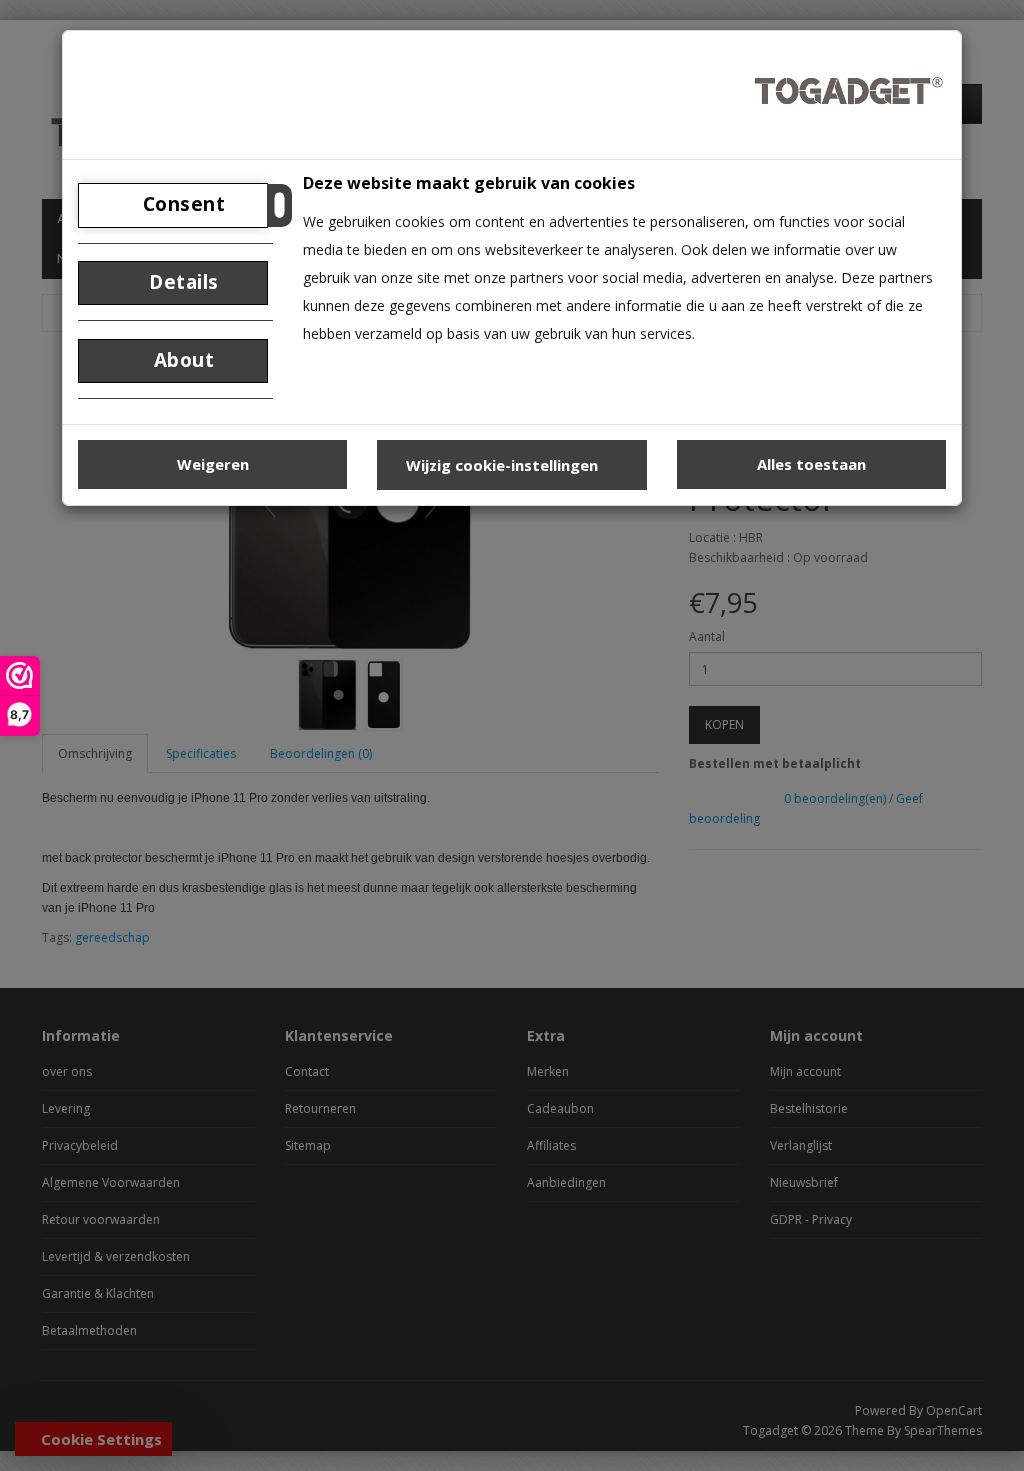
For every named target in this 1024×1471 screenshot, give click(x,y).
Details (181, 282)
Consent (181, 204)
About (181, 360)
